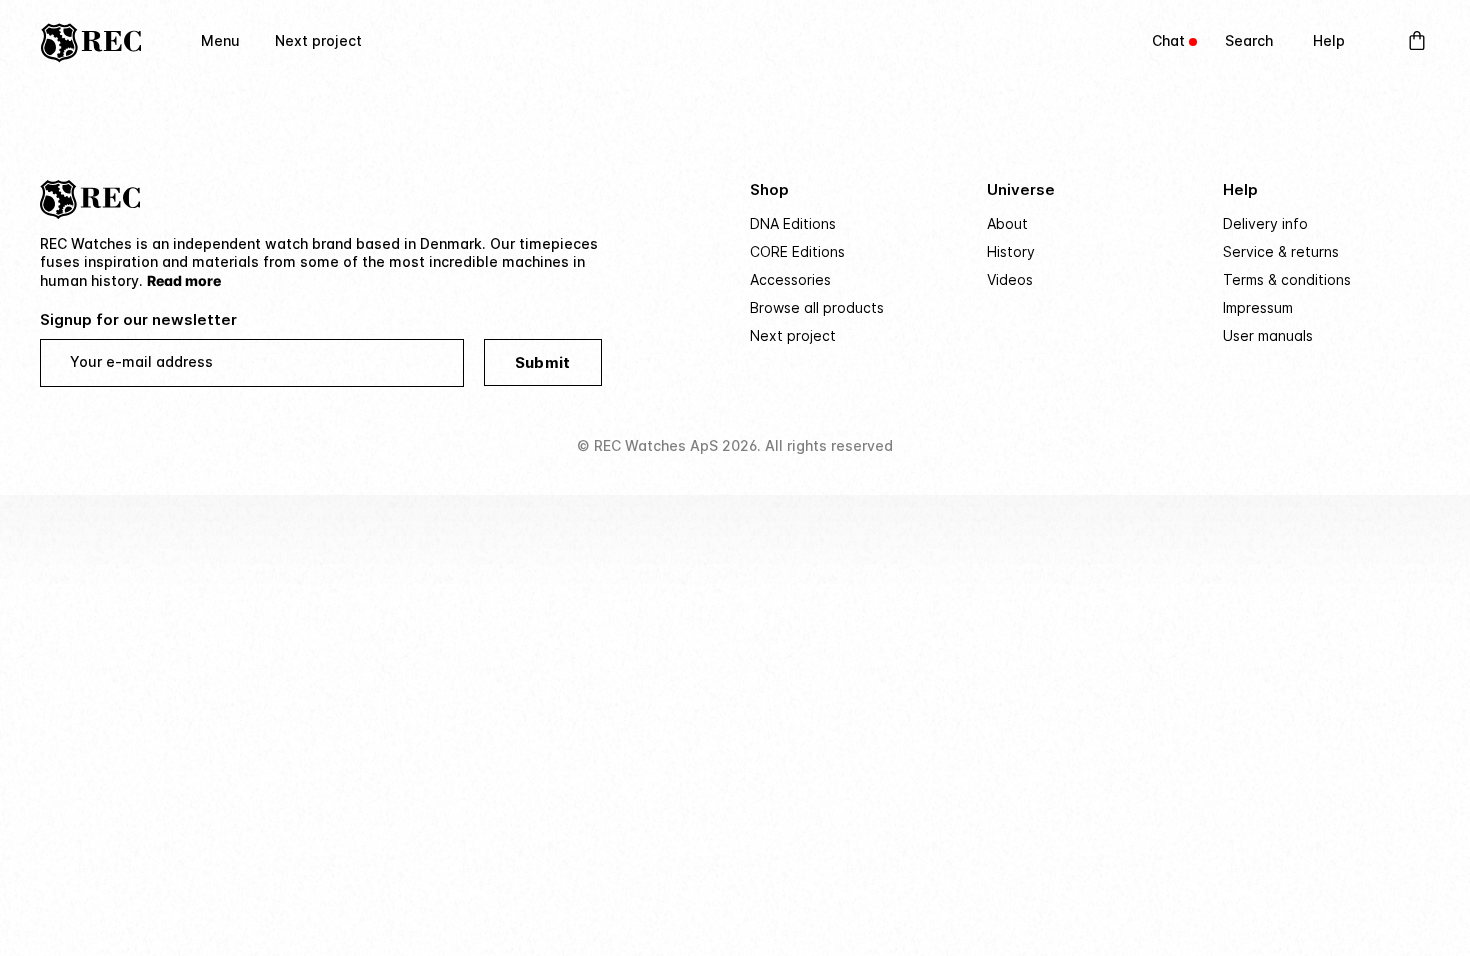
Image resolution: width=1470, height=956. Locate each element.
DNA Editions (793, 223)
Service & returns (1281, 251)
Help (1329, 40)
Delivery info (1265, 223)
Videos (1010, 279)
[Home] (91, 41)
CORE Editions (797, 251)
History (1011, 251)
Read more (184, 280)
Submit (543, 362)
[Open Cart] (1417, 41)
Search (1249, 40)
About (1007, 223)
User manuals (1268, 335)
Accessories (790, 279)
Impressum (1258, 307)
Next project (318, 40)
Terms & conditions (1287, 279)
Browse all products (817, 307)
